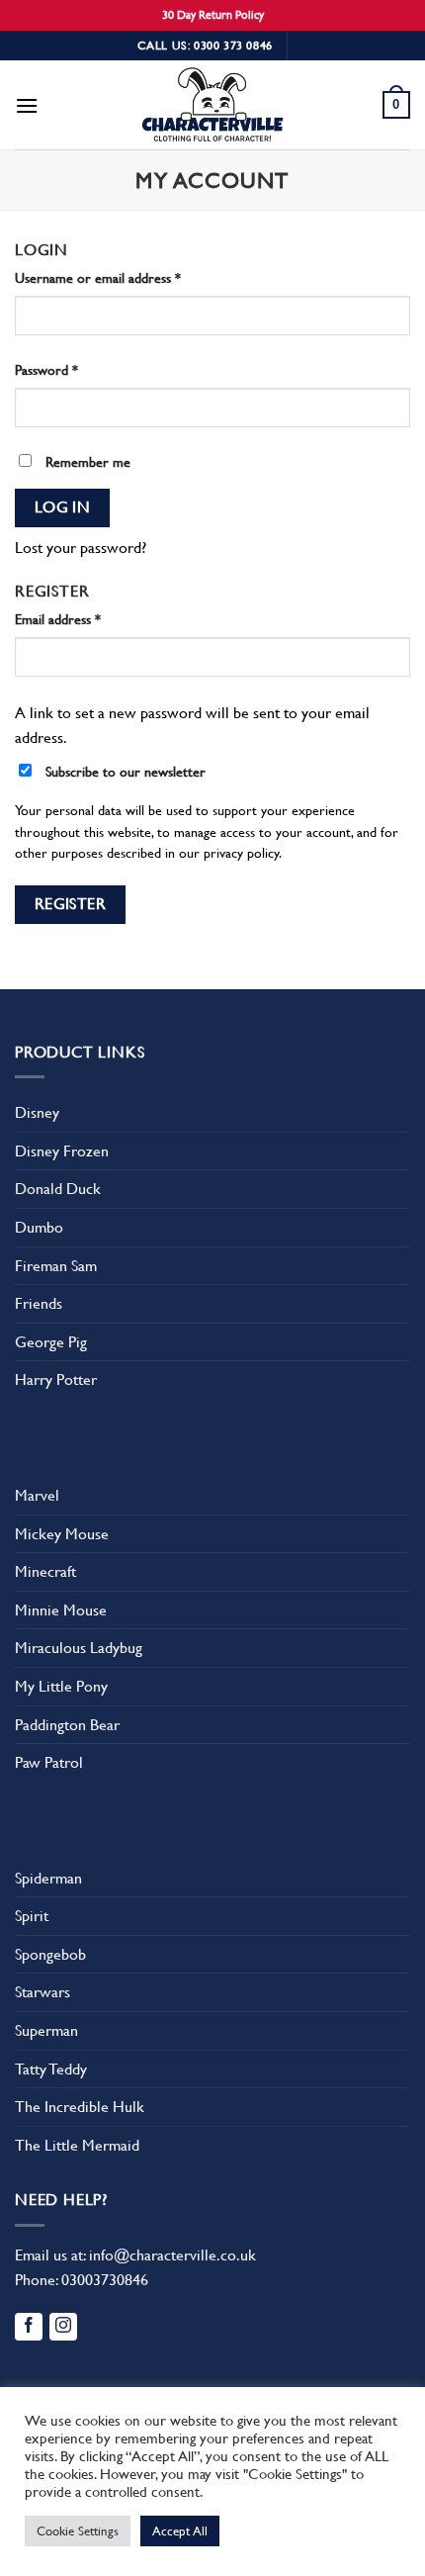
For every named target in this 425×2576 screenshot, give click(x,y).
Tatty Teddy (51, 2069)
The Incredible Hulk (80, 2107)
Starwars (42, 1992)
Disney (37, 1112)
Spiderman (48, 1878)
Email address (58, 619)
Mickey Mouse (62, 1534)
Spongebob (50, 1954)
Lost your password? (81, 548)
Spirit (32, 1916)
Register (71, 904)
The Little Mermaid (77, 2145)
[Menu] (27, 105)
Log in (63, 507)
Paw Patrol (49, 1762)
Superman (46, 2030)
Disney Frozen (62, 1151)
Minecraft (45, 1571)
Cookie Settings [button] (78, 2531)
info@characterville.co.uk (172, 2255)
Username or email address (98, 278)
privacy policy (241, 853)
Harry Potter (56, 1380)
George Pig (51, 1342)
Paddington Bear (67, 1725)
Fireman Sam (56, 1266)
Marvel (37, 1495)
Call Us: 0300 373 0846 (205, 46)
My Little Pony (61, 1686)
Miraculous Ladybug (79, 1648)
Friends (39, 1303)
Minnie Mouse (61, 1610)
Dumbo (39, 1227)
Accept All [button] (180, 2531)
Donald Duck (58, 1189)
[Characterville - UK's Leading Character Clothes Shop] (212, 108)
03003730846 (105, 2280)
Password (46, 370)
